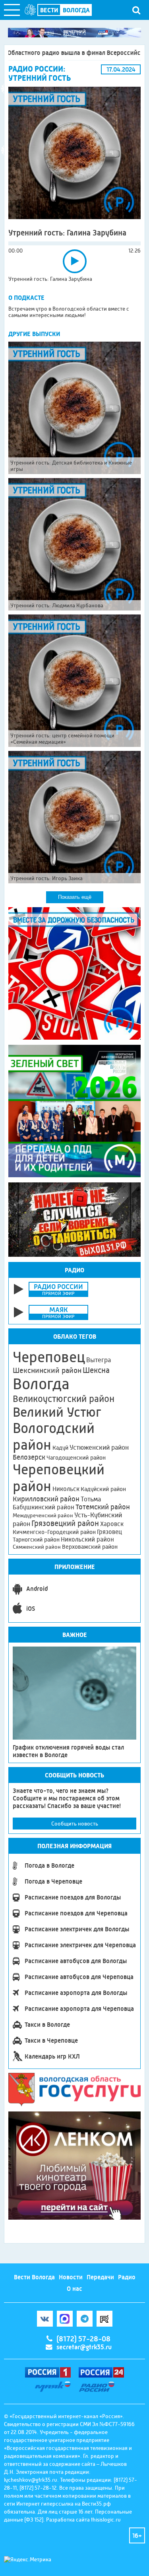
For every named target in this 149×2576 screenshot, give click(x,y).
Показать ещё (75, 897)
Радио (127, 2277)
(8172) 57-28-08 (83, 2339)
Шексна (96, 1370)
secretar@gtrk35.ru (84, 2347)
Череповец (49, 1357)
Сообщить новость (75, 1824)
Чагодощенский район (76, 1458)
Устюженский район (99, 1447)
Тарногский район (36, 1540)
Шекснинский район (47, 1371)
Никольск (66, 1489)
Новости (71, 2277)
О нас (74, 2289)
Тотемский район (103, 1507)
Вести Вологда (34, 2277)
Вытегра (99, 1360)
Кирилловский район (46, 1499)
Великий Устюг (57, 1412)
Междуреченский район (43, 1515)
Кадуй (60, 1448)
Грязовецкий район (65, 1523)
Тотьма (91, 1499)
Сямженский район (37, 1547)
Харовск (112, 1524)
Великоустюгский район (64, 1399)
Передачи (100, 2277)
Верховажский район (90, 1547)
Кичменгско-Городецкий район (54, 1532)
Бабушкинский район (44, 1507)
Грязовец (109, 1532)
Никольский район (87, 1539)
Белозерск (29, 1457)
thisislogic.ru (106, 2520)
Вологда (41, 1384)
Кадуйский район (103, 1489)
